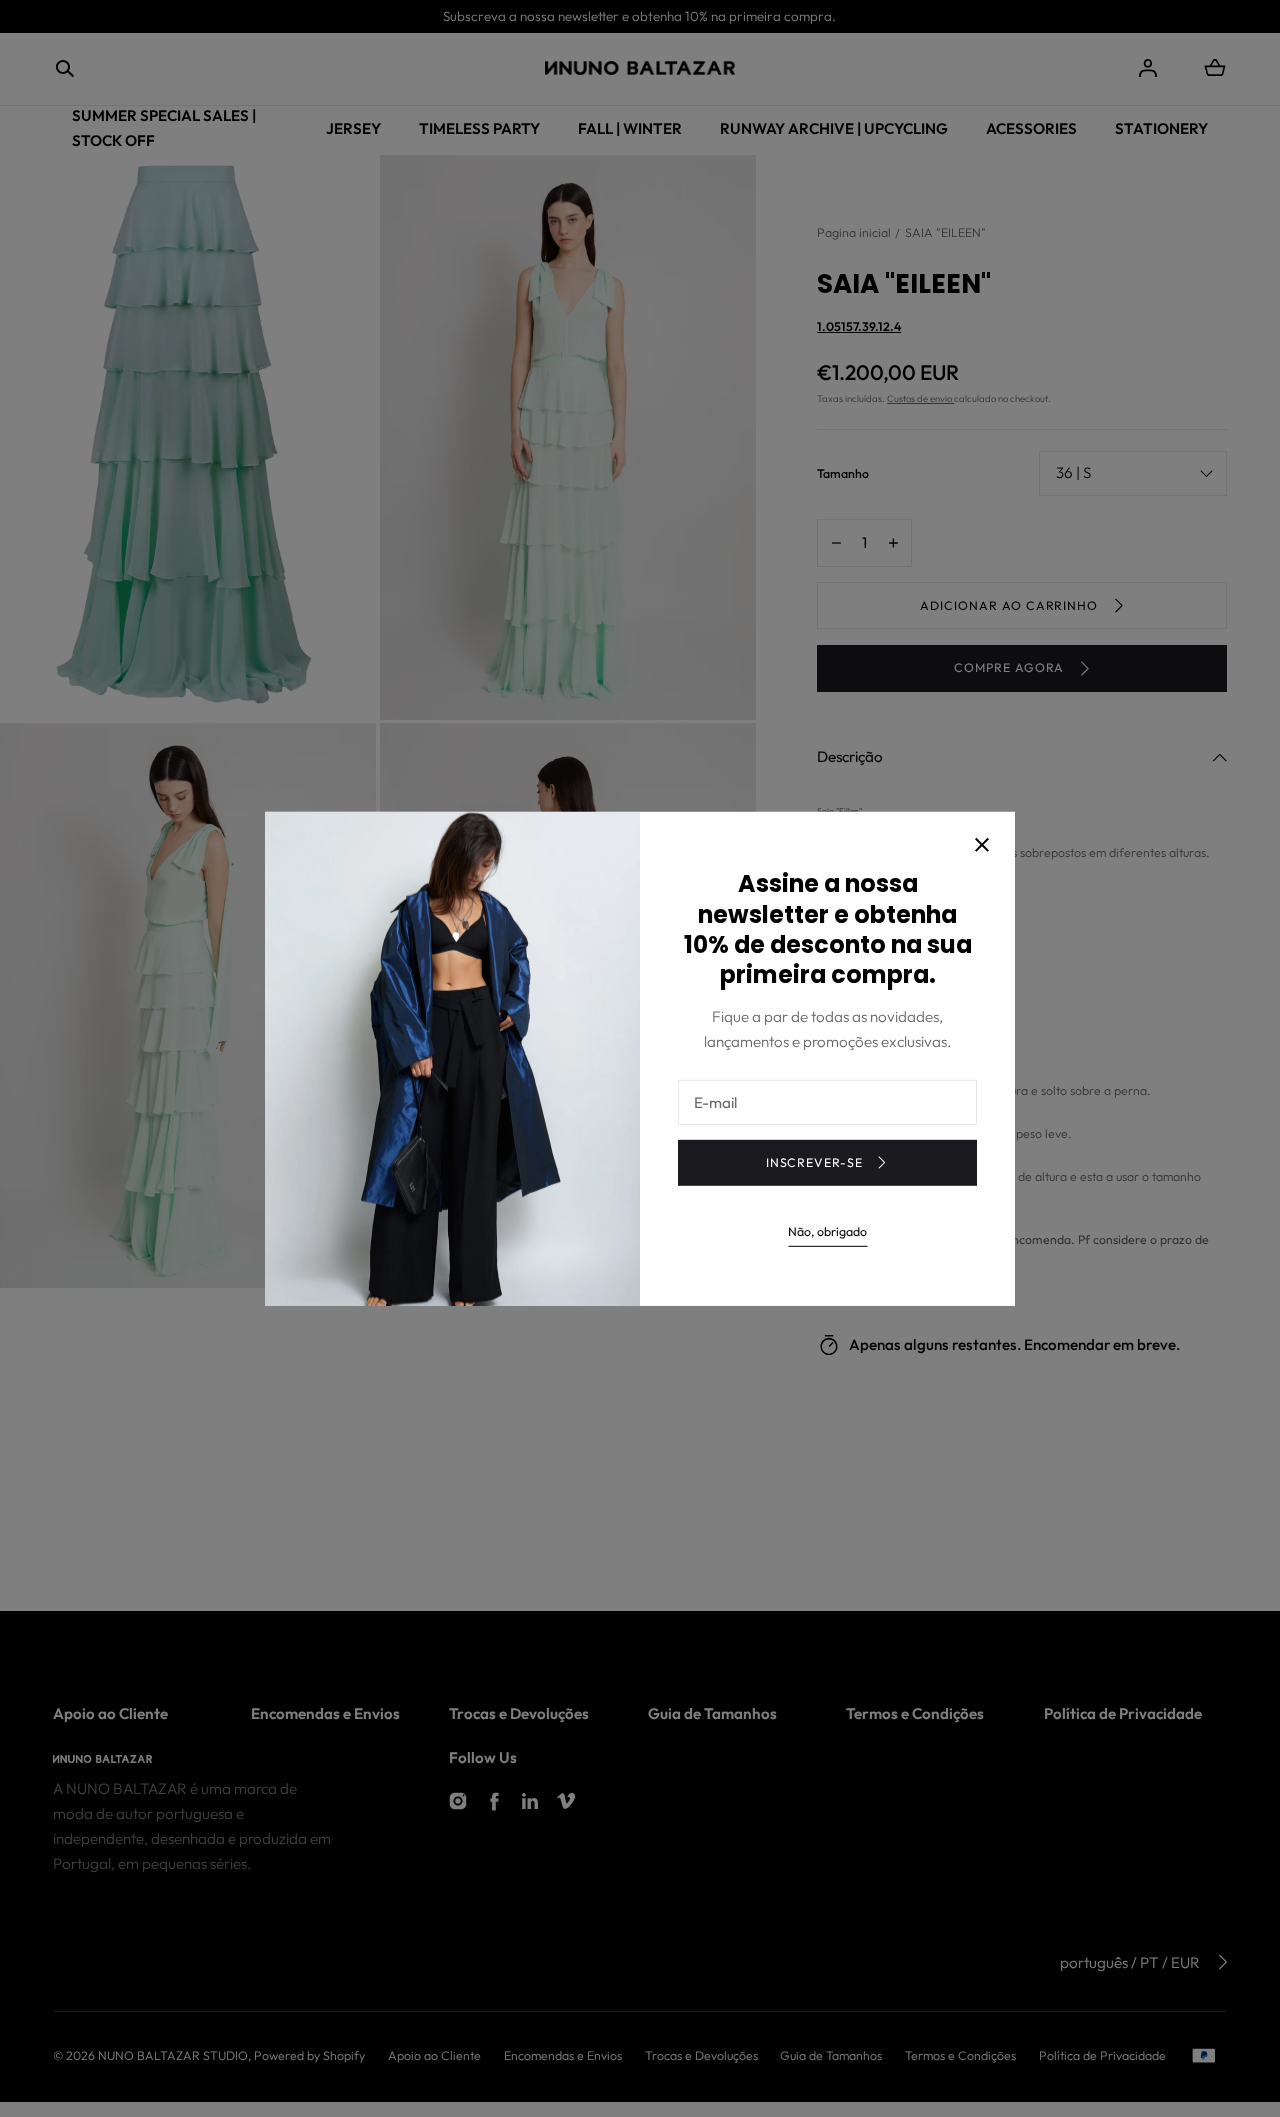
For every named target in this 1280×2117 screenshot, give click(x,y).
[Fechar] (982, 847)
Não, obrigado (827, 1231)
